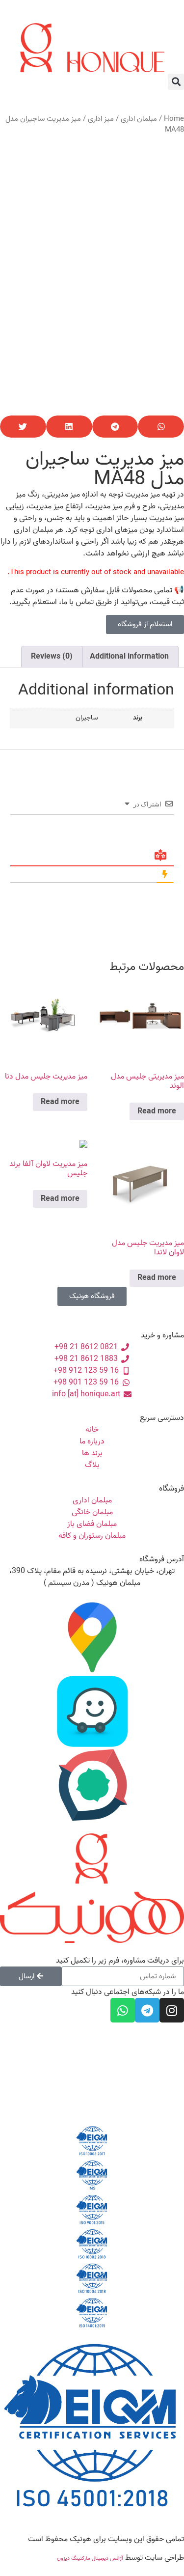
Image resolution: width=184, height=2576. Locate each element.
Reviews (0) (52, 657)
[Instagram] (172, 2010)
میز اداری (101, 119)
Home (174, 119)
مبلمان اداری (139, 119)
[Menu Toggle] (92, 17)
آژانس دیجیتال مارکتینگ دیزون (90, 2558)
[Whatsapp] (123, 2010)
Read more (157, 1111)
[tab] (129, 657)
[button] (176, 82)
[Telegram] (147, 2010)
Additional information (129, 657)
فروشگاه (171, 1489)
